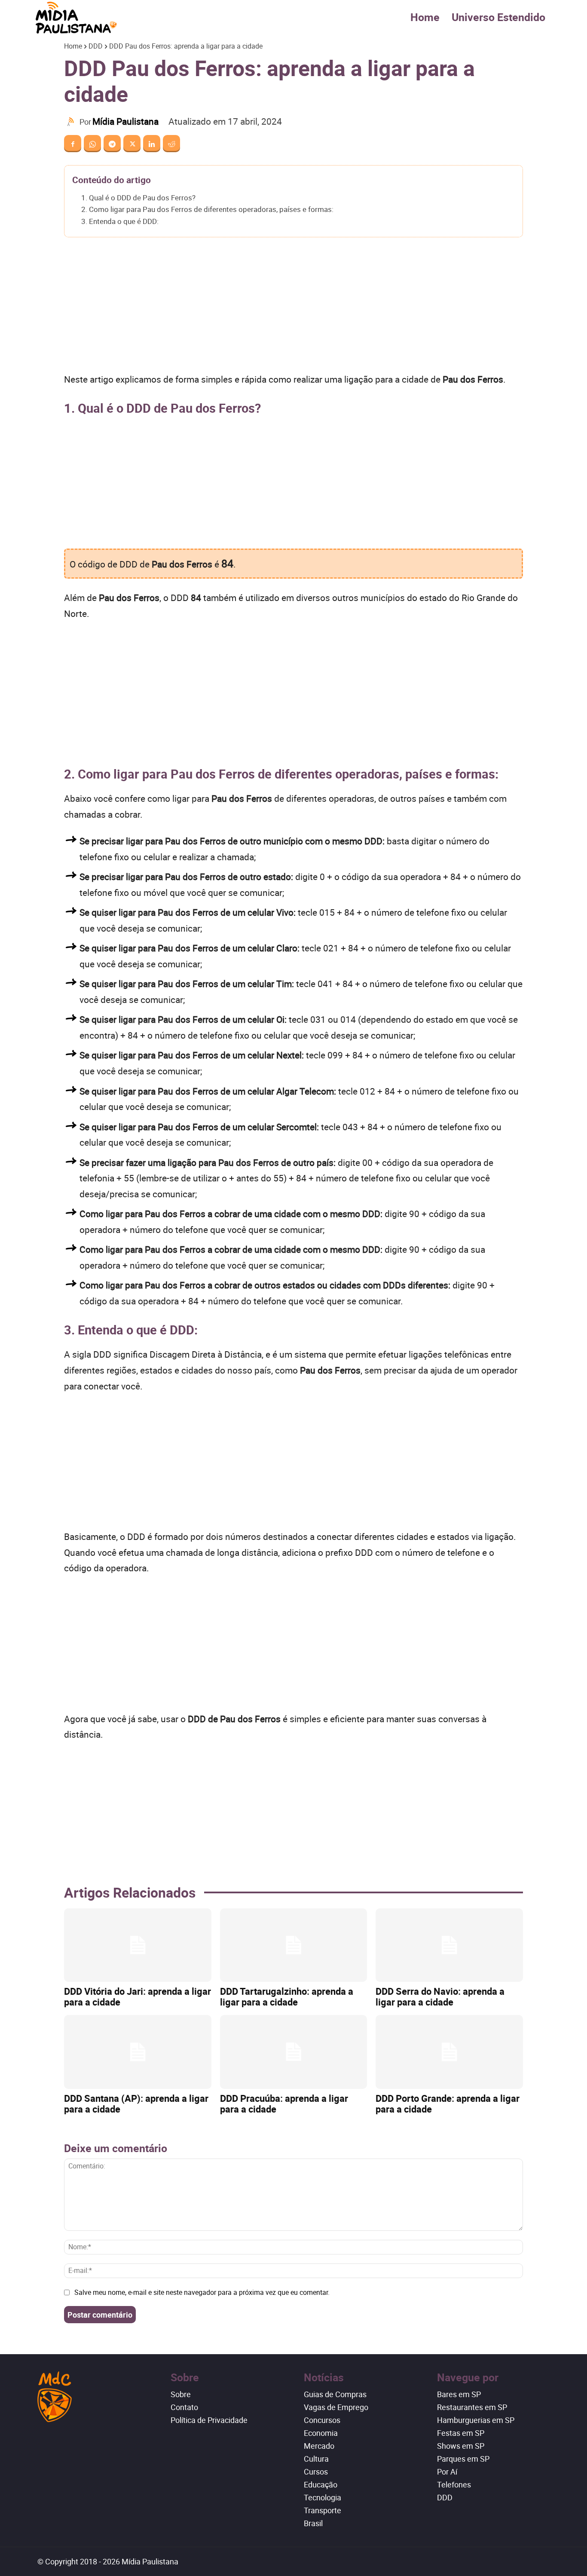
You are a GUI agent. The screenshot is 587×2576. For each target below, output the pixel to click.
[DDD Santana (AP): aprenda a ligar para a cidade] (138, 2052)
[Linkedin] (152, 144)
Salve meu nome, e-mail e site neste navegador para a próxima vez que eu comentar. (202, 2292)
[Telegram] (112, 144)
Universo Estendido (498, 17)
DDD (96, 46)
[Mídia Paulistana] (72, 122)
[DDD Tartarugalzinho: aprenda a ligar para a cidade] (294, 1945)
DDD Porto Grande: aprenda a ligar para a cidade (448, 2104)
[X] (132, 144)
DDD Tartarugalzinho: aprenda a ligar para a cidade (287, 1996)
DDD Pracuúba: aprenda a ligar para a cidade (284, 2104)
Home (425, 17)
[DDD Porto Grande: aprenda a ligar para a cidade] (449, 2052)
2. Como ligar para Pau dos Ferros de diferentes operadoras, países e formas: (207, 209)
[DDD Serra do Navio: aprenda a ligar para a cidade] (449, 1945)
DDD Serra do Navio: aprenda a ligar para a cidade (440, 1996)
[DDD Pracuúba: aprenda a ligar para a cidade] (294, 2052)
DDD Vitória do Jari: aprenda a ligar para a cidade (138, 1996)
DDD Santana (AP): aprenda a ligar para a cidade (136, 2104)
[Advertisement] (293, 308)
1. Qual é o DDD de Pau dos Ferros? (138, 198)
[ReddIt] (171, 144)
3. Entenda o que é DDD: (120, 221)
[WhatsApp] (92, 144)
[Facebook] (73, 144)
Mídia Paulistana (125, 121)
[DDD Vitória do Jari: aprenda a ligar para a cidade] (138, 1945)
